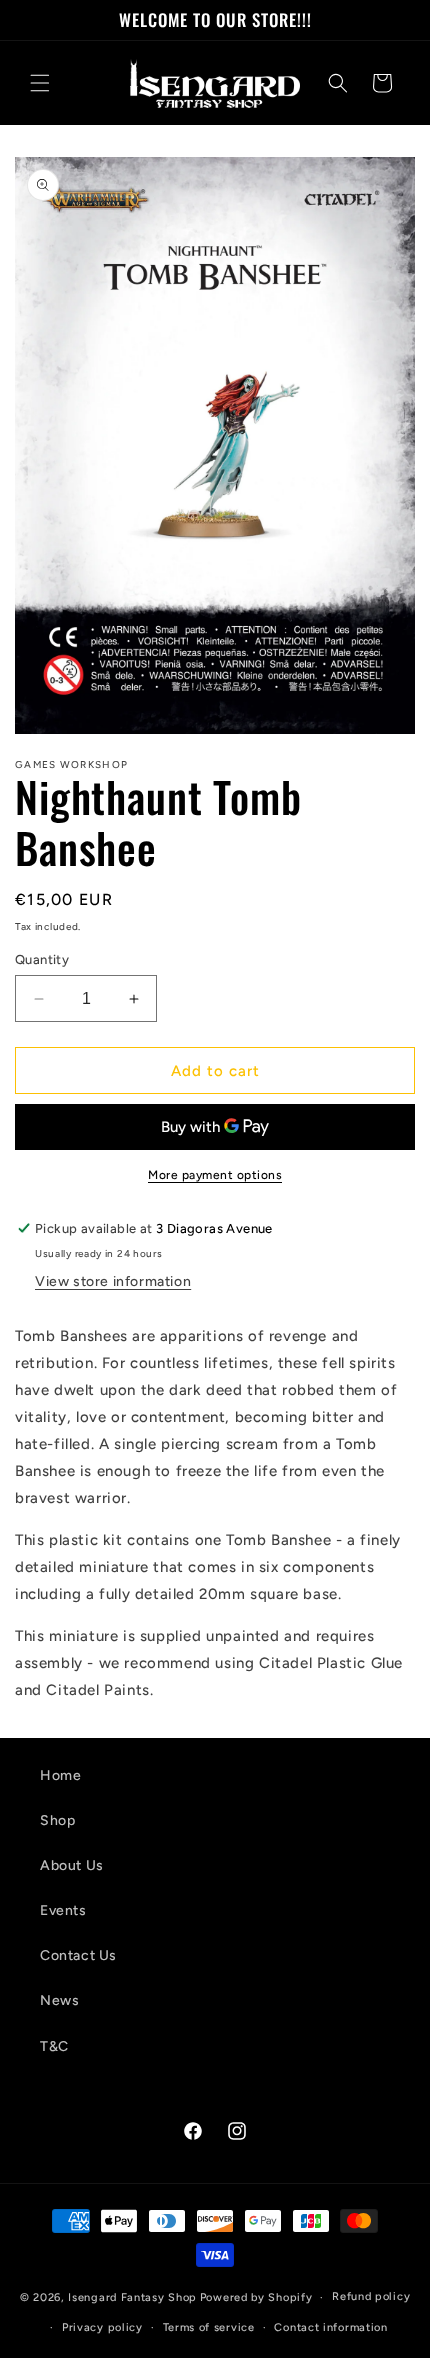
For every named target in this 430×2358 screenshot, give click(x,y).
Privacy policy (102, 2327)
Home (60, 1775)
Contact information (330, 2327)
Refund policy (371, 2296)
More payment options (215, 1175)
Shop (57, 1820)
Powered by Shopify (256, 2297)
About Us (72, 1865)
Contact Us (78, 1955)
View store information (113, 1281)
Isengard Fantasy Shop (132, 2297)
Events (63, 1910)
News (59, 2000)
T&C (54, 2046)
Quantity (42, 959)
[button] (40, 83)
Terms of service (209, 2327)
